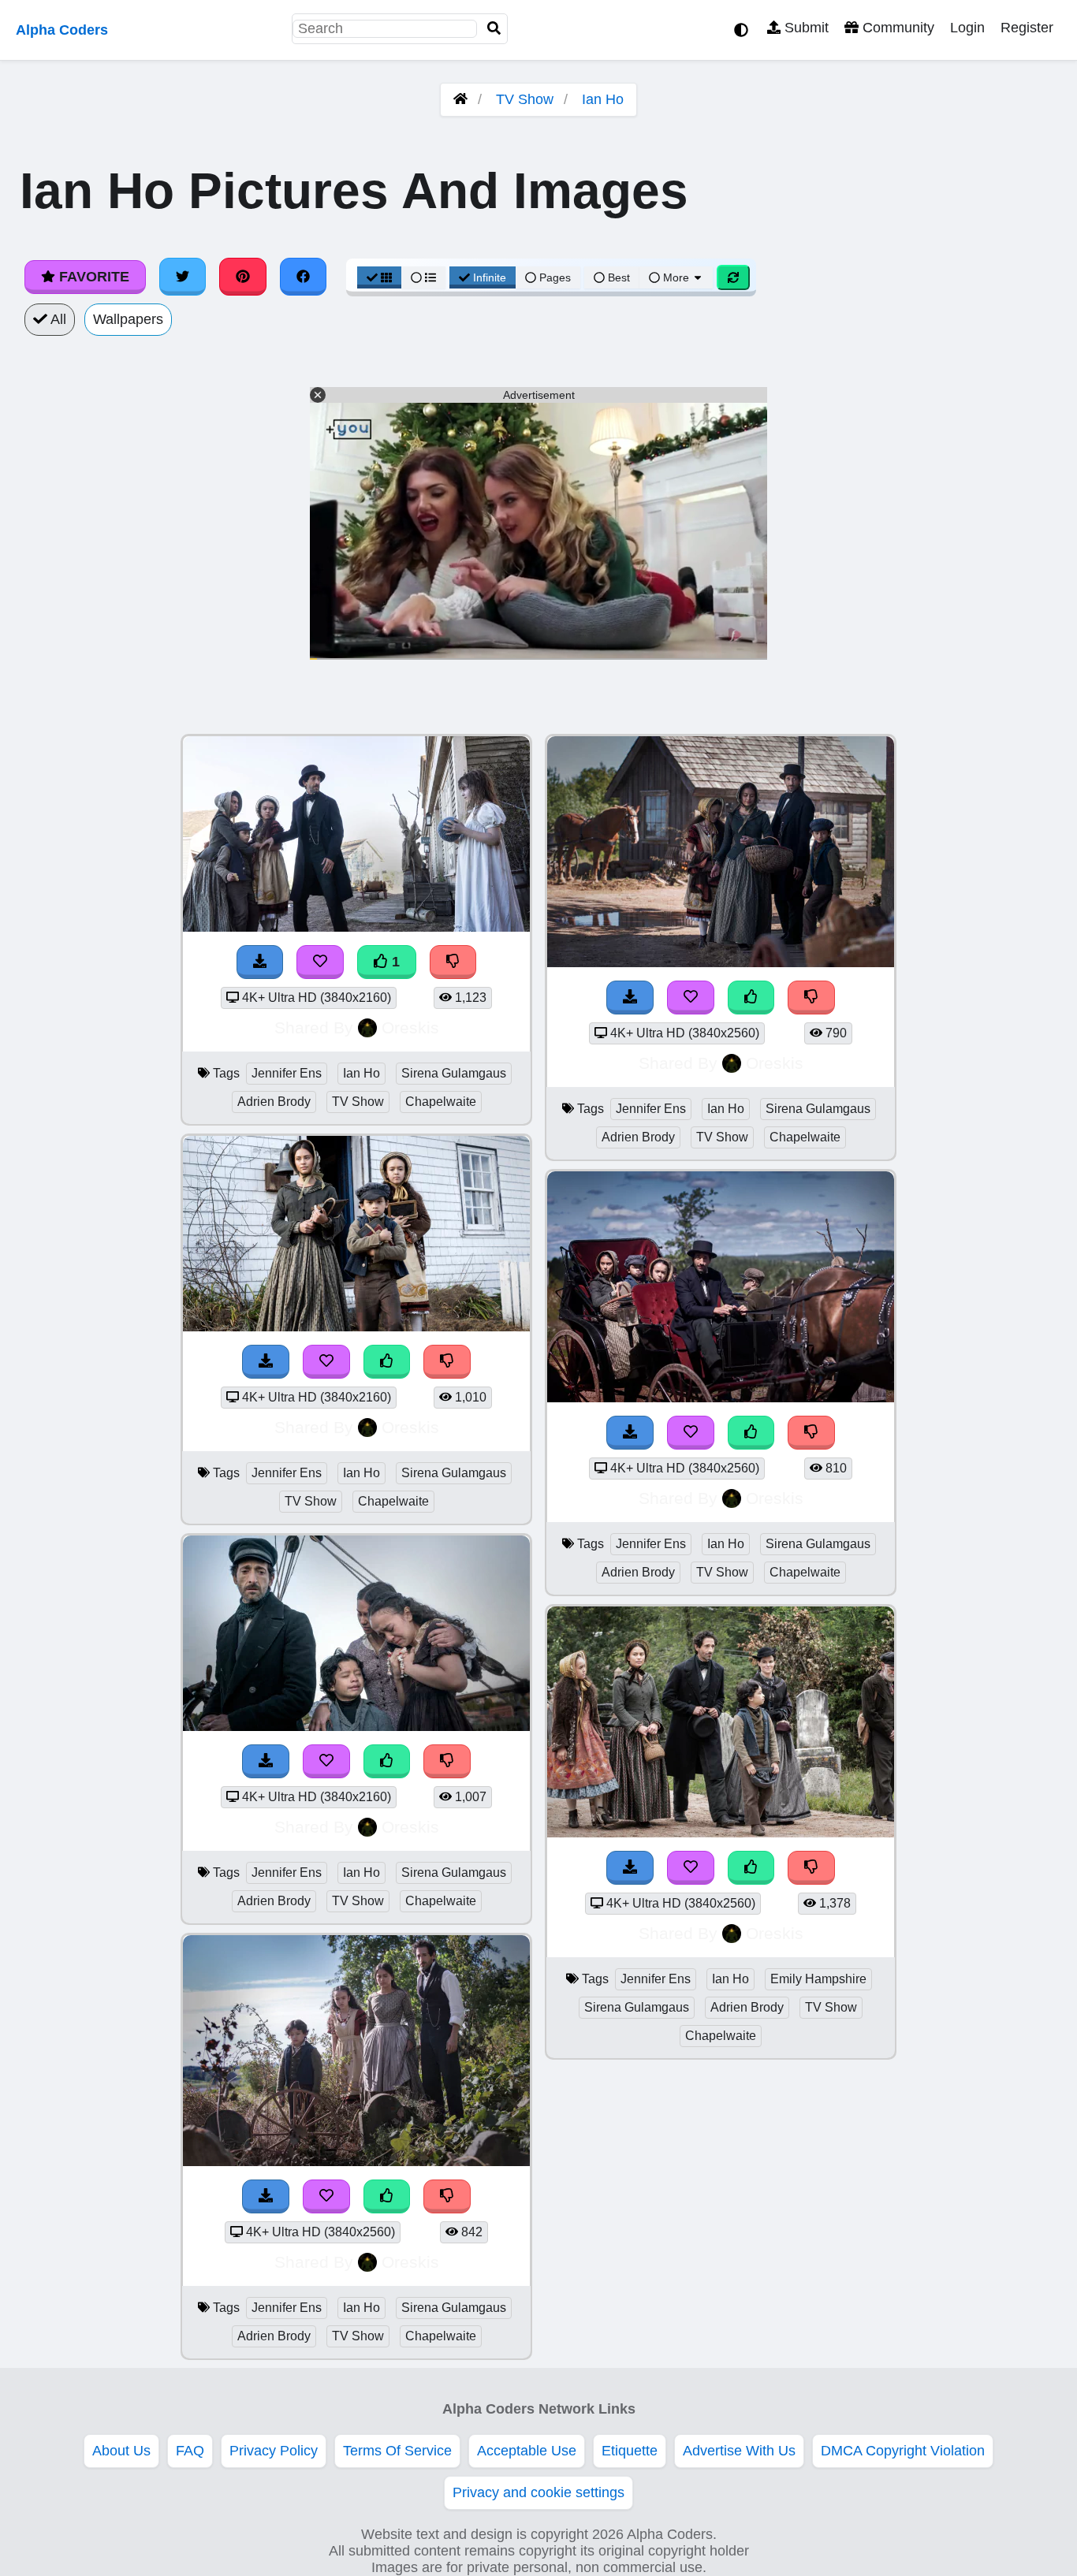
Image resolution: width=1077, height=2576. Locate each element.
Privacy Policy (274, 2451)
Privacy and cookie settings (538, 2492)
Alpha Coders (62, 30)
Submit (805, 28)
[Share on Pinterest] (243, 277)
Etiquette (630, 2451)
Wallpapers (128, 319)
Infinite (490, 277)
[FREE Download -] (260, 962)
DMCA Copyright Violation (903, 2451)
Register (1027, 28)
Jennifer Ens (287, 1073)
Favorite (92, 277)
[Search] (494, 29)
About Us (121, 2451)
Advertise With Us (739, 2451)
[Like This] (387, 1362)
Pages (555, 277)
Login (967, 28)
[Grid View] (379, 277)
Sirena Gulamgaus (454, 1073)
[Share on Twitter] (183, 277)
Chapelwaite (441, 1102)
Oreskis (410, 1027)
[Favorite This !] (320, 962)
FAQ (190, 2451)
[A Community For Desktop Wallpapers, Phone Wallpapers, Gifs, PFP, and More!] (460, 99)
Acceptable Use (527, 2451)
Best (617, 277)
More (676, 277)
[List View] (423, 277)
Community (896, 28)
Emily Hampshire (818, 1979)
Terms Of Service (397, 2451)
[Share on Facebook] (304, 277)
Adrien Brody (274, 1102)
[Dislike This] (453, 962)
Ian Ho (603, 99)
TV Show (525, 99)
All (57, 319)
